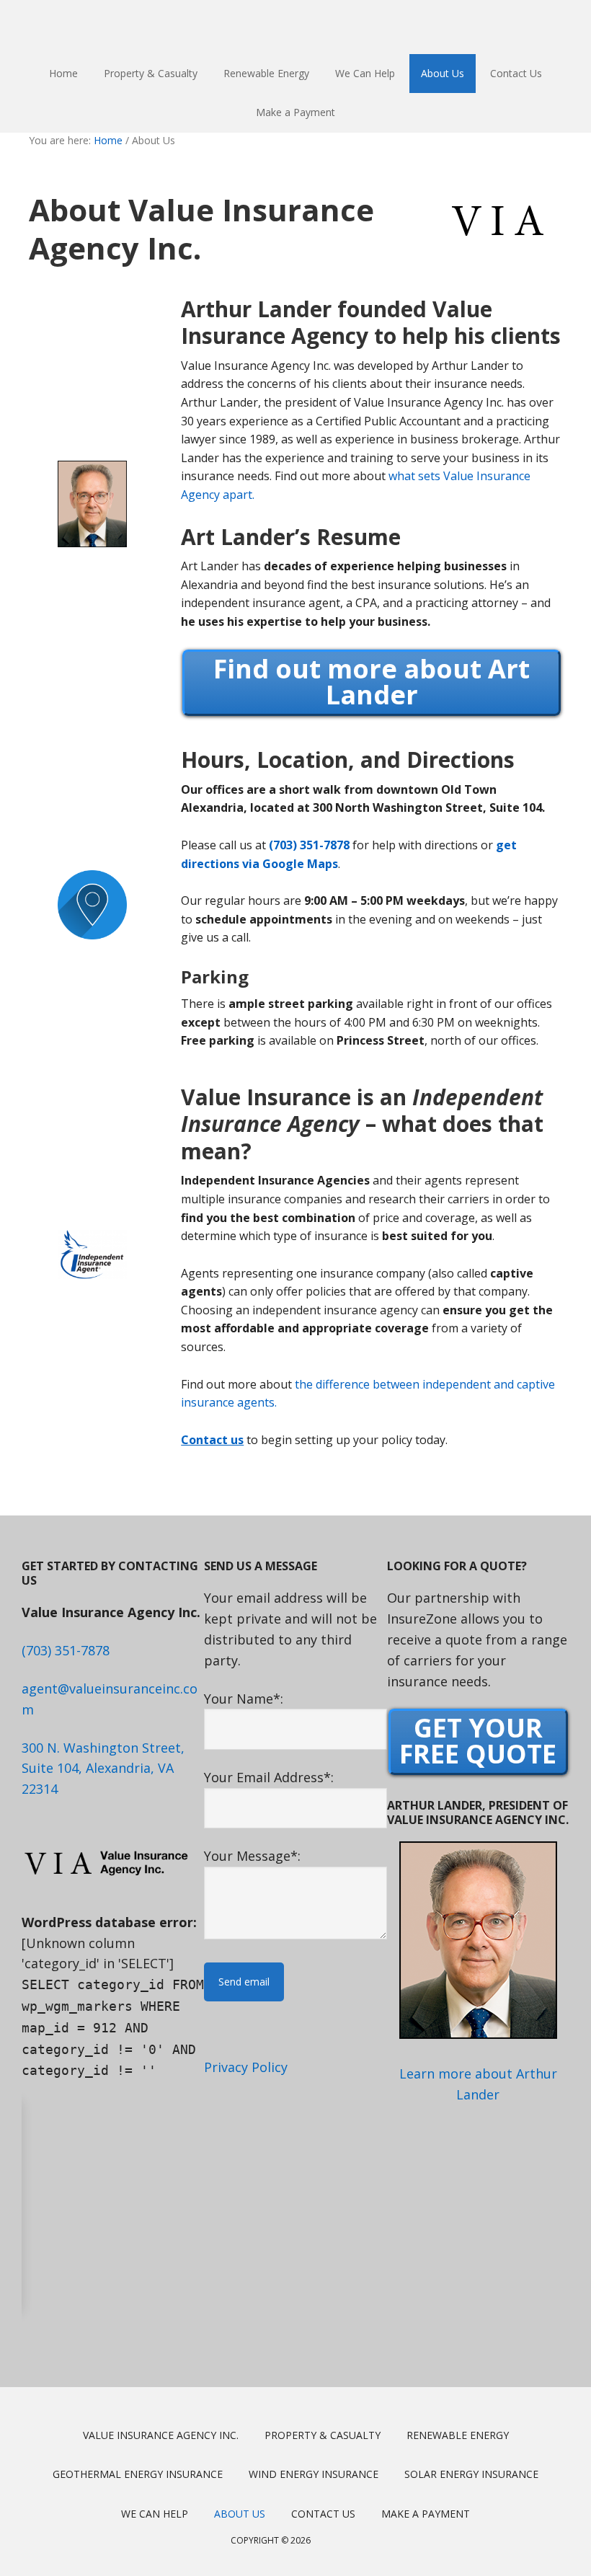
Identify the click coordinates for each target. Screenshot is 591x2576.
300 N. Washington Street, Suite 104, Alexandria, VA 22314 (103, 1769)
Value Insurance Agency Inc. (295, 27)
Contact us (212, 1440)
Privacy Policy (246, 2067)
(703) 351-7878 (309, 845)
